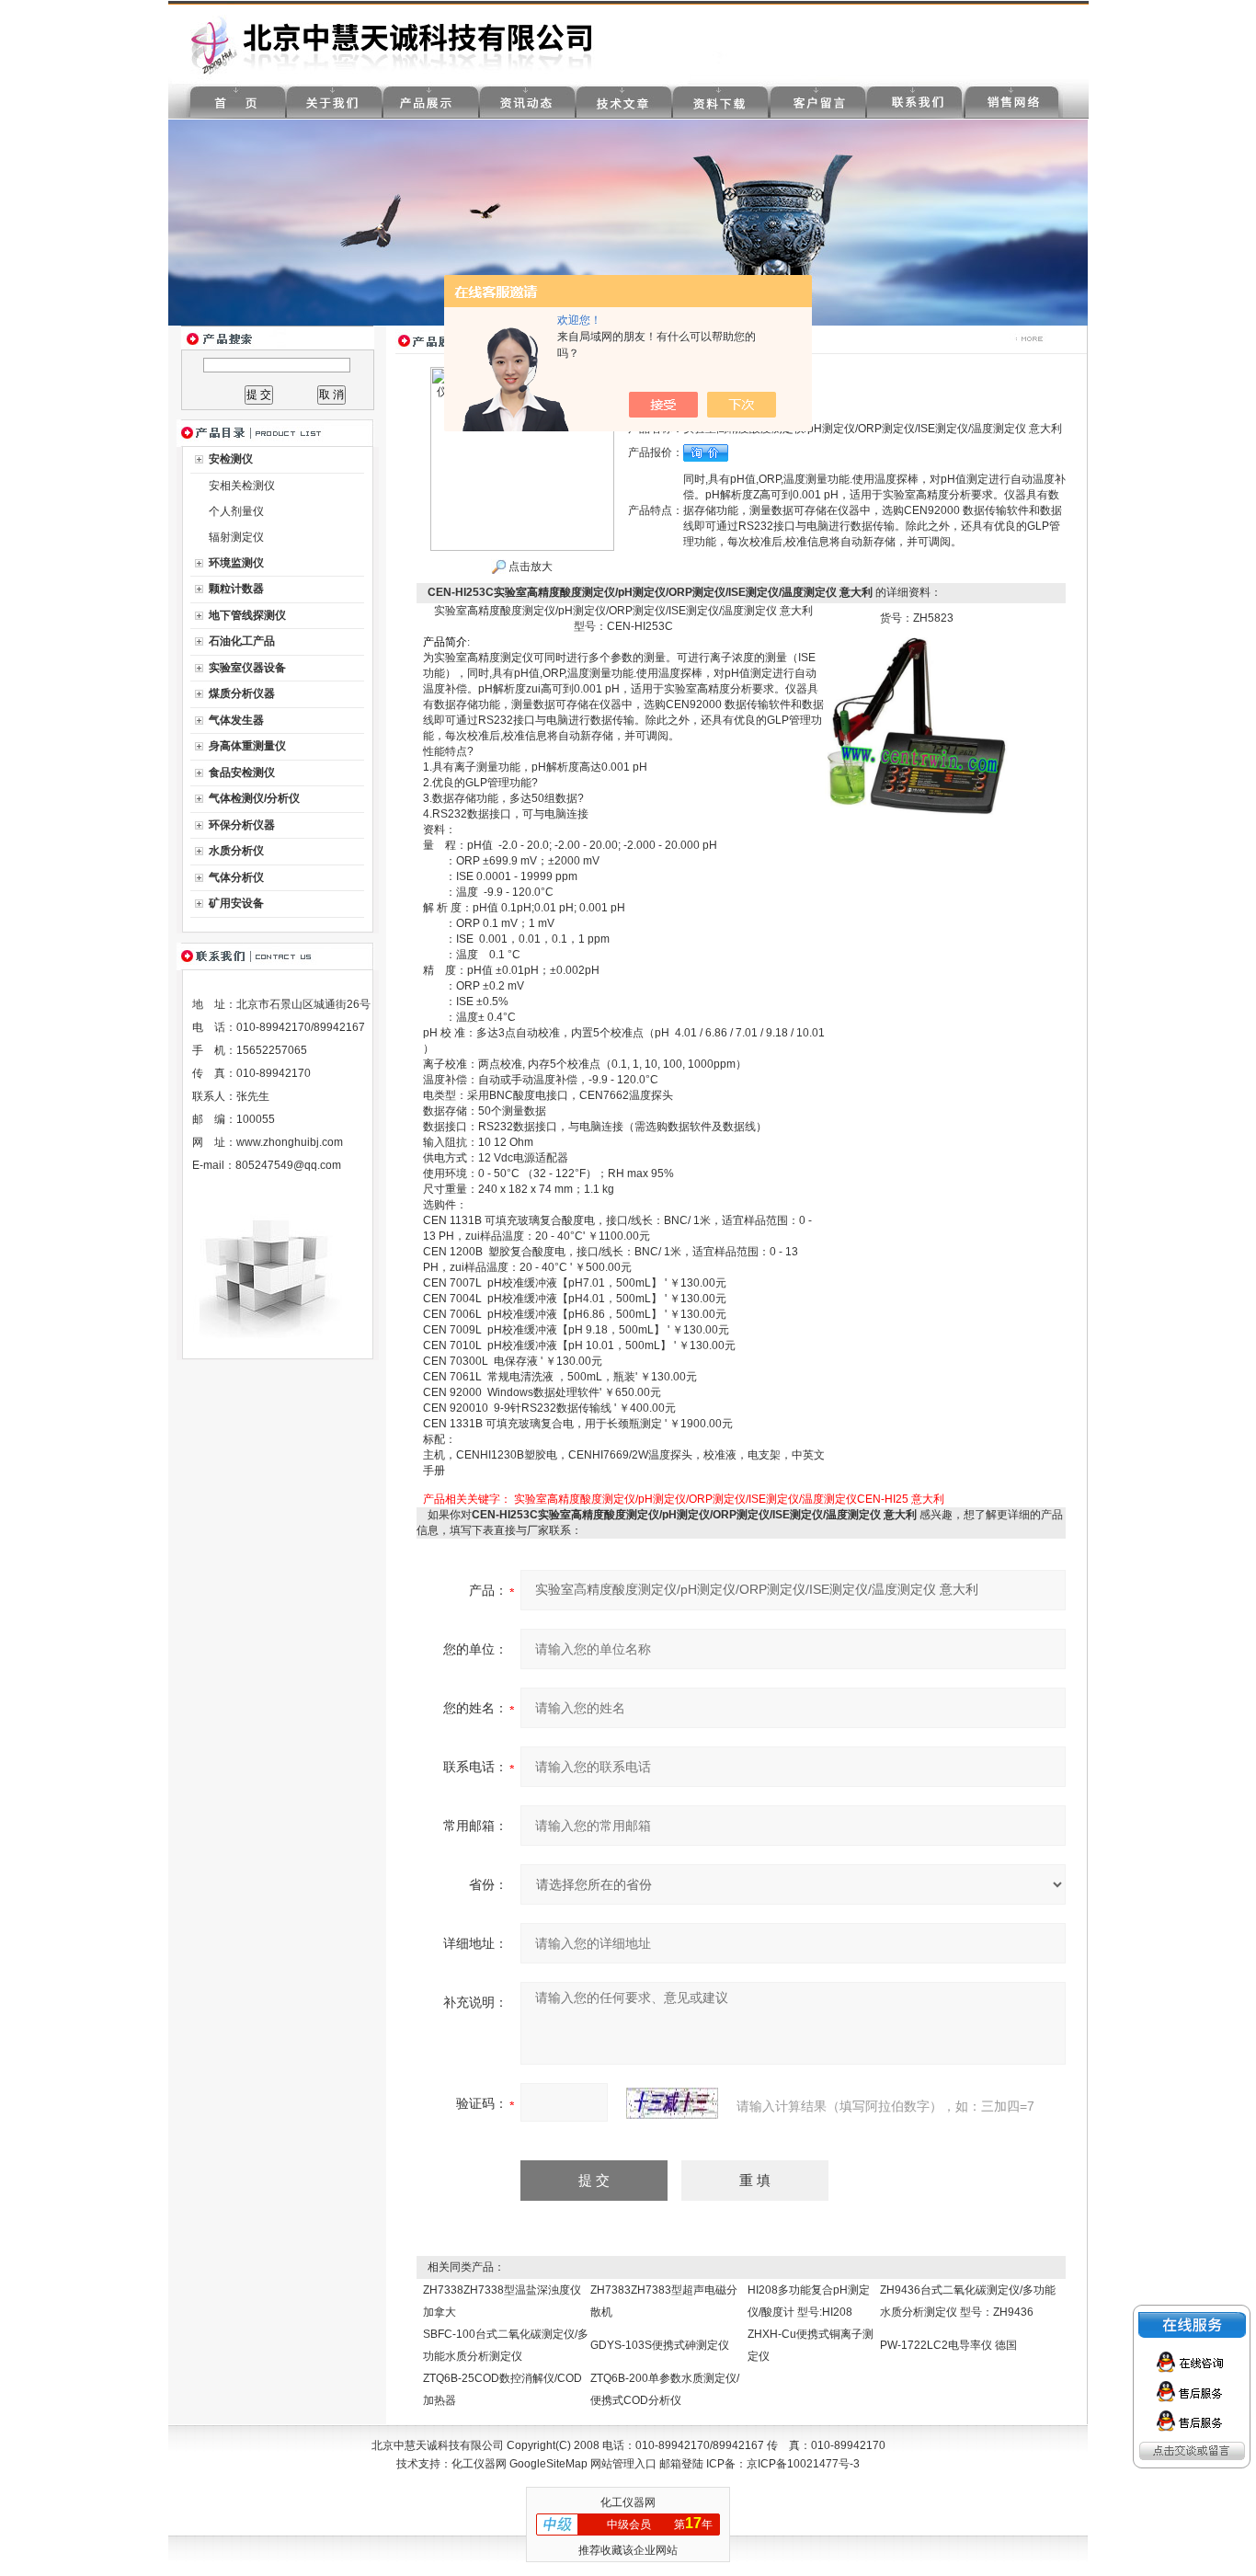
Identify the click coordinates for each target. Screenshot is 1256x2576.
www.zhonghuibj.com (290, 1142)
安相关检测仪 (242, 486)
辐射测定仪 (236, 537)
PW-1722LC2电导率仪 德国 (948, 2345)
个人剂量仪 (236, 511)
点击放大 (529, 567)
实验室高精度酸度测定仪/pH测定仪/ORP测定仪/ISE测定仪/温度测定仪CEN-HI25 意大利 (729, 1499)
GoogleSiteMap (548, 2464)
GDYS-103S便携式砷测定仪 (660, 2345)
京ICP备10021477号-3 (803, 2464)
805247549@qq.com (288, 1165)
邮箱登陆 (681, 2464)
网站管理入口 (623, 2464)
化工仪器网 (479, 2464)
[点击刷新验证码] (672, 2103)
